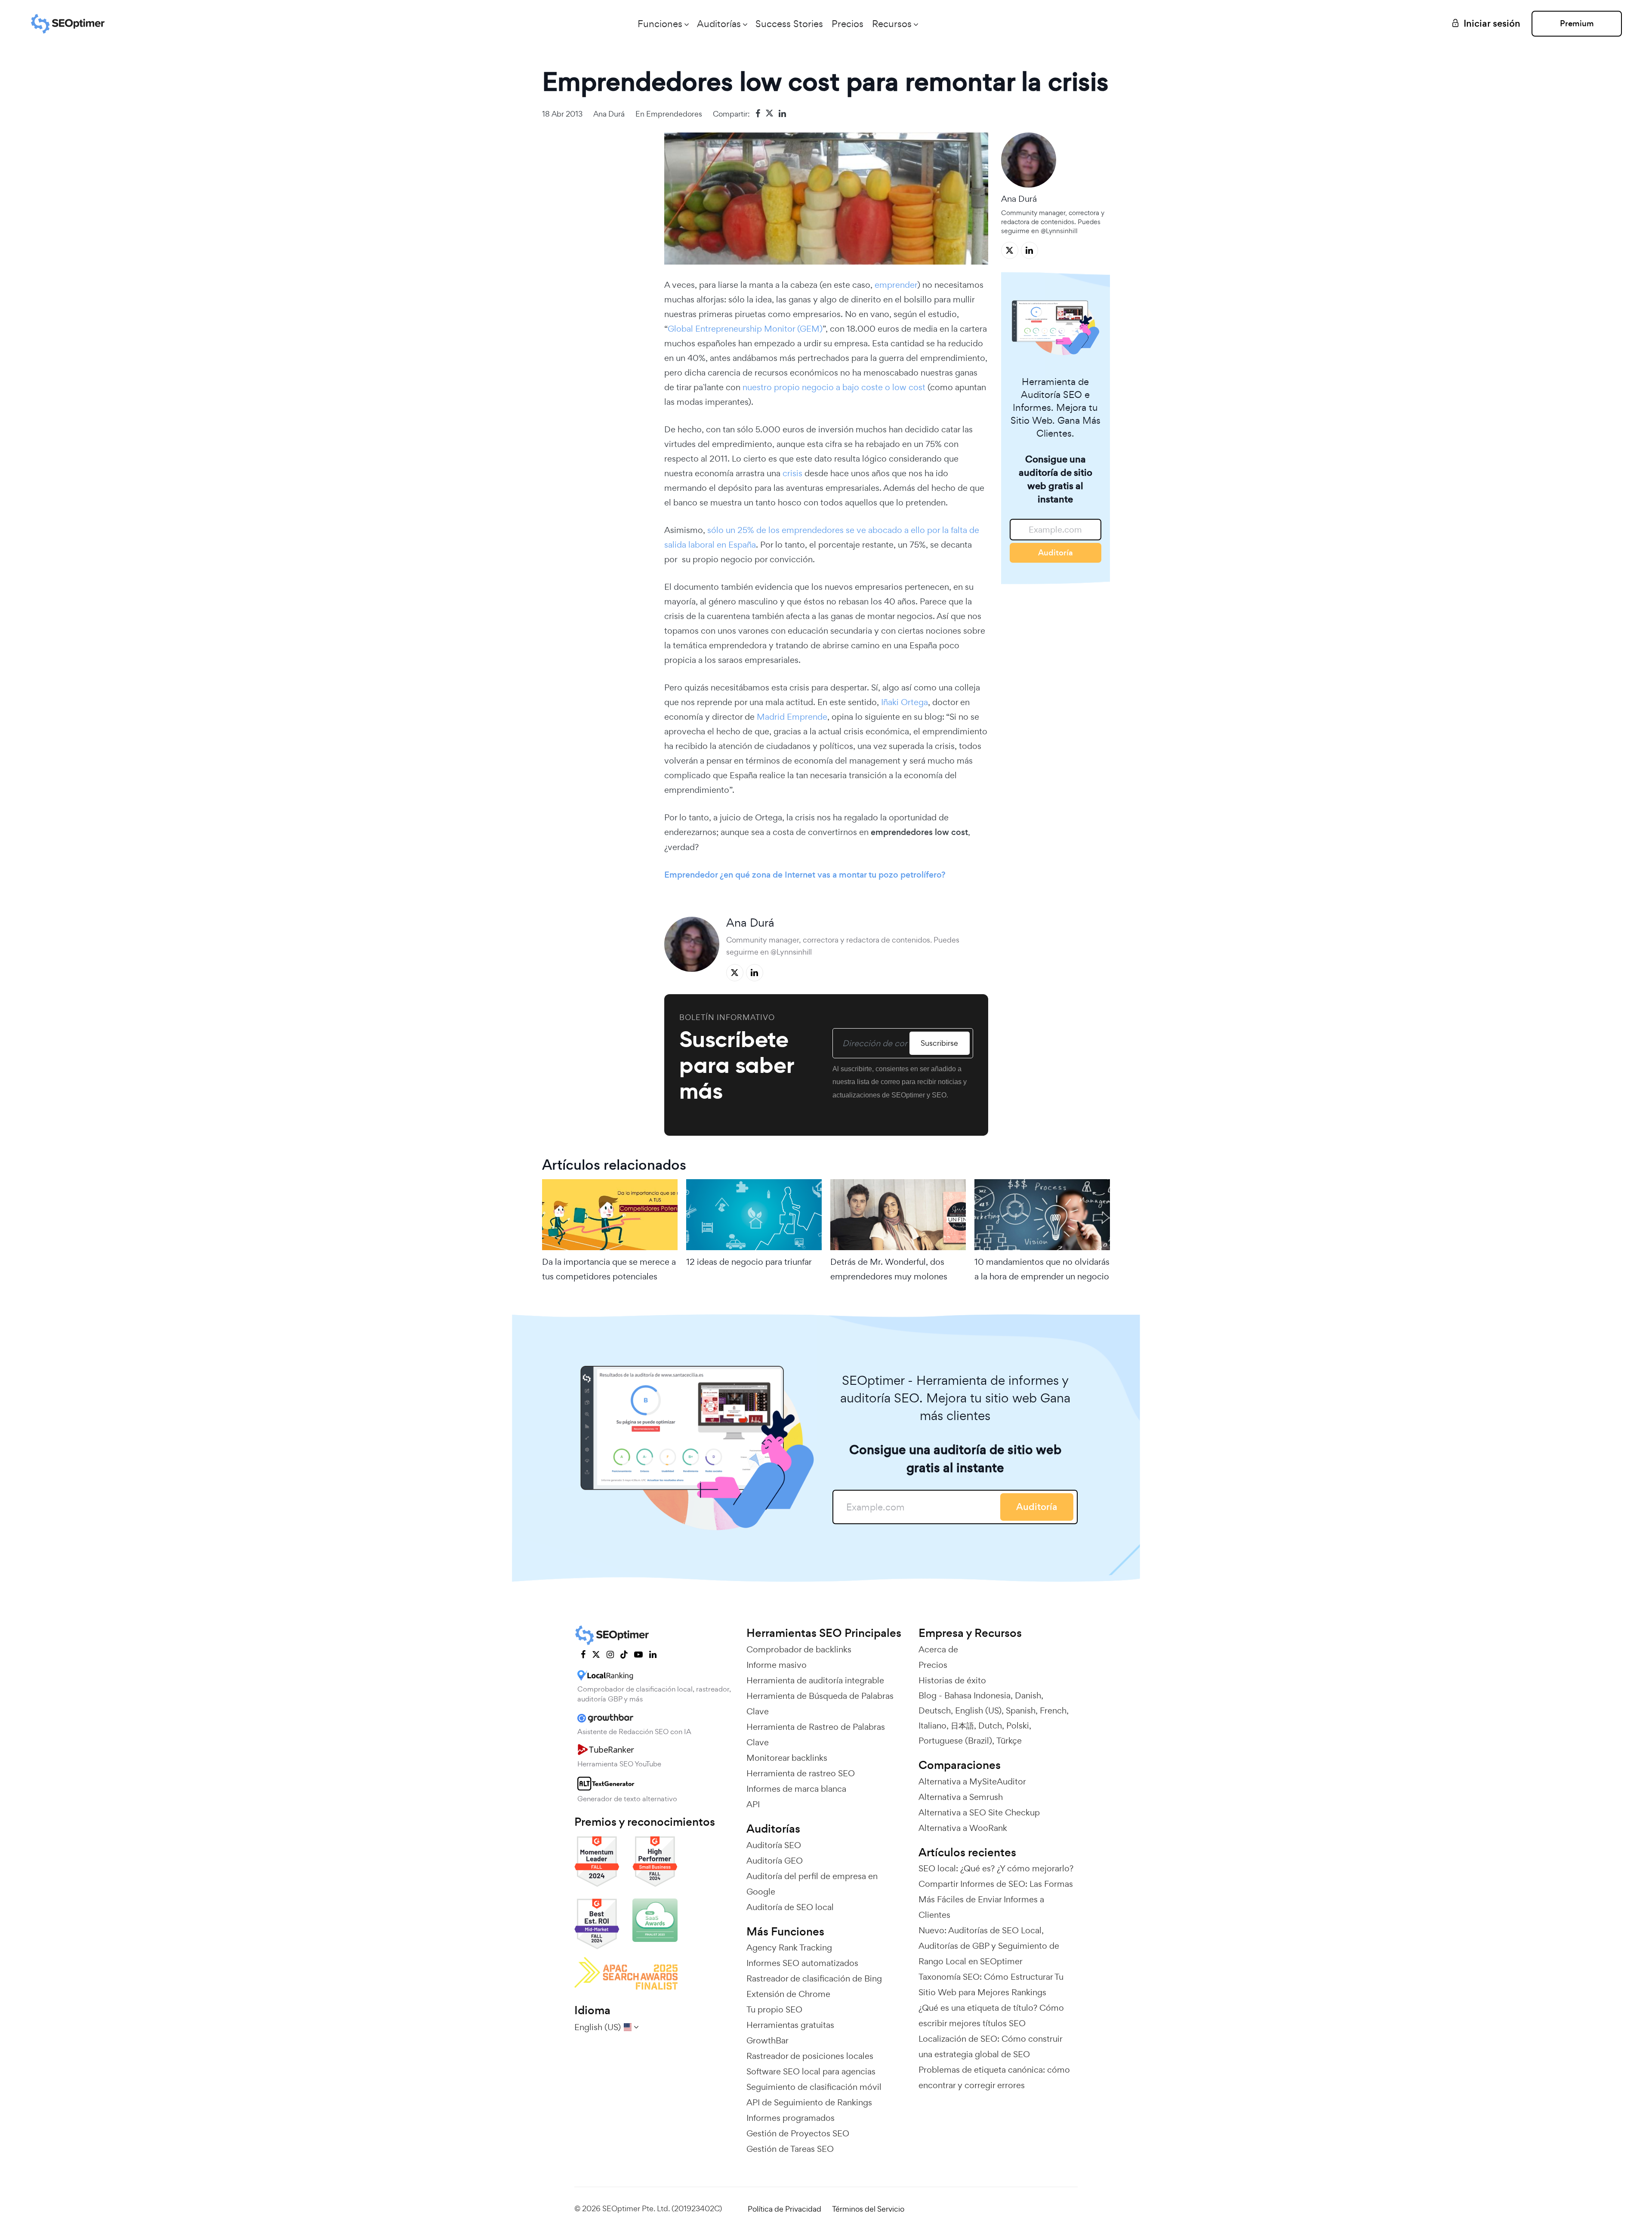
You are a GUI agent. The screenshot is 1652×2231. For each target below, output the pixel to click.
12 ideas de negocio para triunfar (749, 1262)
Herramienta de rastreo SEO (801, 1773)
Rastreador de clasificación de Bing (814, 1978)
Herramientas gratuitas (790, 2025)
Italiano (932, 1726)
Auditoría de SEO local (790, 1907)
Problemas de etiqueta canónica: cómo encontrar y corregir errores (994, 2077)
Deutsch (935, 1710)
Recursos (892, 24)
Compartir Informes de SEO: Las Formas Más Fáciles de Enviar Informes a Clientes (996, 1899)
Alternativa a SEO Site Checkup (979, 1812)
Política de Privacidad (784, 2209)
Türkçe (1009, 1741)
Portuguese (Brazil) (955, 1741)
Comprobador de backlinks (799, 1649)
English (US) (978, 1710)
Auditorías (719, 24)
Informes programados (791, 2118)
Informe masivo (777, 1665)
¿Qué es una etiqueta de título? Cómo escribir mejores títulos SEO (991, 2015)
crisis (792, 473)
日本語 (962, 1726)
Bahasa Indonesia (977, 1695)
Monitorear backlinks (787, 1758)
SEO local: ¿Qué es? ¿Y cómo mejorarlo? (996, 1868)
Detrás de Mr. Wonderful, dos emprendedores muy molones (889, 1269)
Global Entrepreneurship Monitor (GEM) (745, 329)
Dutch (990, 1726)
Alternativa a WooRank (963, 1828)
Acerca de (938, 1649)
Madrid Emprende (792, 717)
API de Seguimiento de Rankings (809, 2102)
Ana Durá (609, 114)
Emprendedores (674, 114)
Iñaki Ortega (905, 702)
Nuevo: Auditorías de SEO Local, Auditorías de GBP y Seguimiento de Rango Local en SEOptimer (989, 1946)
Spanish (1021, 1710)
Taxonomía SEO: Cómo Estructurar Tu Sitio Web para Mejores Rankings (991, 1984)
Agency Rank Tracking (789, 1948)
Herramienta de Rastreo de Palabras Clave (816, 1735)
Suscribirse (939, 1043)
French (1053, 1710)
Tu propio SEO (774, 2009)
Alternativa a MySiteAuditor (972, 1781)
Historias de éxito (952, 1680)
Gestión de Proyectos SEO (798, 2133)
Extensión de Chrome (788, 1994)
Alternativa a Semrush (961, 1797)
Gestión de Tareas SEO (790, 2149)
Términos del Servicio (868, 2209)
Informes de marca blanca (796, 1789)
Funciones (660, 24)
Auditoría (1056, 553)
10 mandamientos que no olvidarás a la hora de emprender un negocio (1042, 1269)
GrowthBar (767, 2040)
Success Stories (789, 24)
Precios (848, 24)
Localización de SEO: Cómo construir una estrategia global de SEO (990, 2046)
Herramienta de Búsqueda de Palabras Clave (820, 1704)
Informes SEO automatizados (802, 1963)
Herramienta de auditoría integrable (815, 1680)
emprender (896, 285)
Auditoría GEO (775, 1861)
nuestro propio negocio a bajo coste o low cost (834, 387)
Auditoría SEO (774, 1845)
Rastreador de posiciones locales (810, 2056)
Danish (1028, 1695)
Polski (1018, 1726)
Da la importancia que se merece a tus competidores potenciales (609, 1269)
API (753, 1804)
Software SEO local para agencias (811, 2071)
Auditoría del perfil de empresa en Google (812, 1884)
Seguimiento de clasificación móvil (814, 2087)
